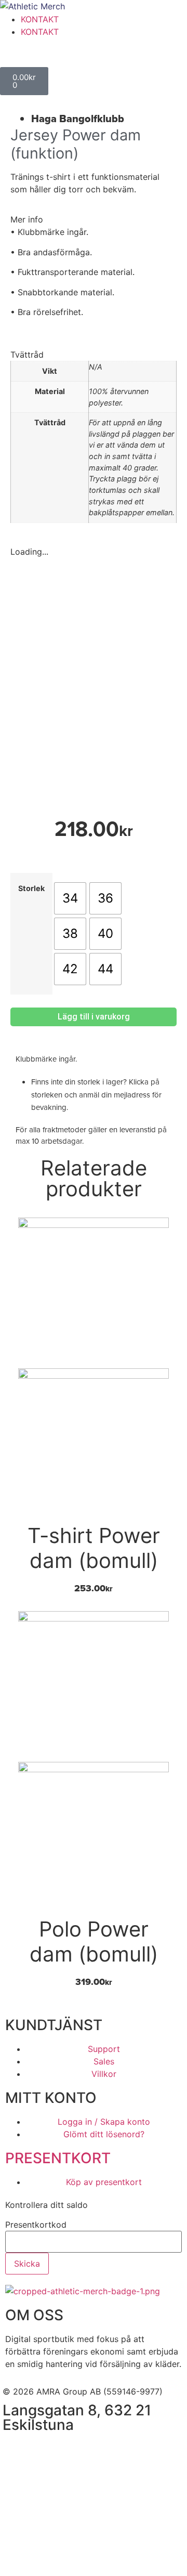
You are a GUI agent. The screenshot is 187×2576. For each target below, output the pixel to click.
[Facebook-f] (16, 2450)
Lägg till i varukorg (94, 1017)
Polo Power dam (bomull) (94, 1941)
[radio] (70, 898)
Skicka (27, 2264)
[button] (94, 219)
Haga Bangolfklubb (78, 119)
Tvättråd (27, 355)
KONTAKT (40, 19)
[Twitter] (73, 2450)
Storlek (31, 888)
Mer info (27, 219)
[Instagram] (44, 2450)
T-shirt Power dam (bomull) (94, 1548)
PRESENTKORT (58, 2158)
